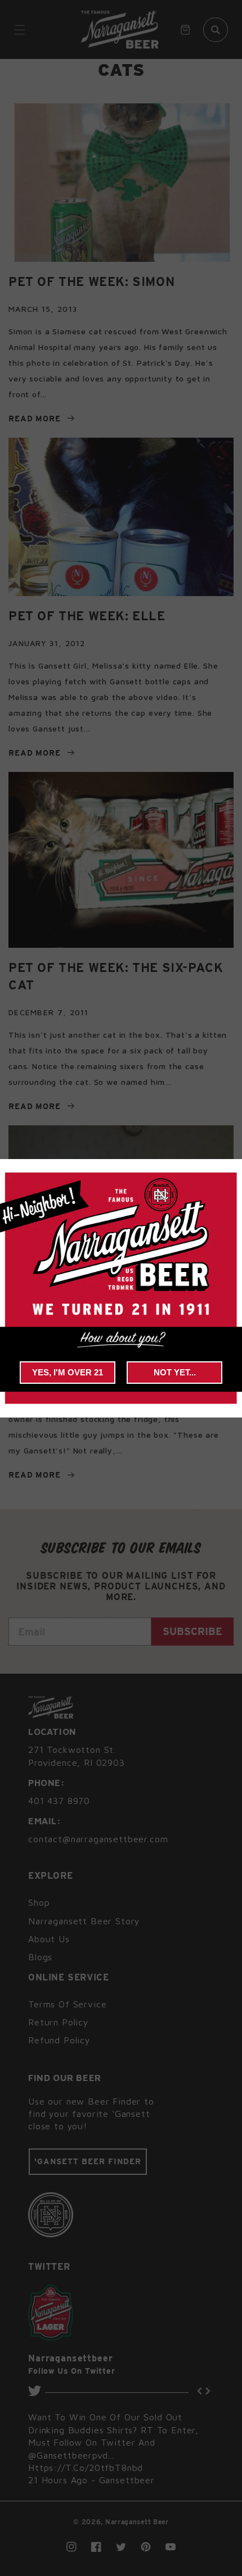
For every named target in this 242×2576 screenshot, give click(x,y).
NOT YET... (175, 1372)
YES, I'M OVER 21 (68, 1372)
